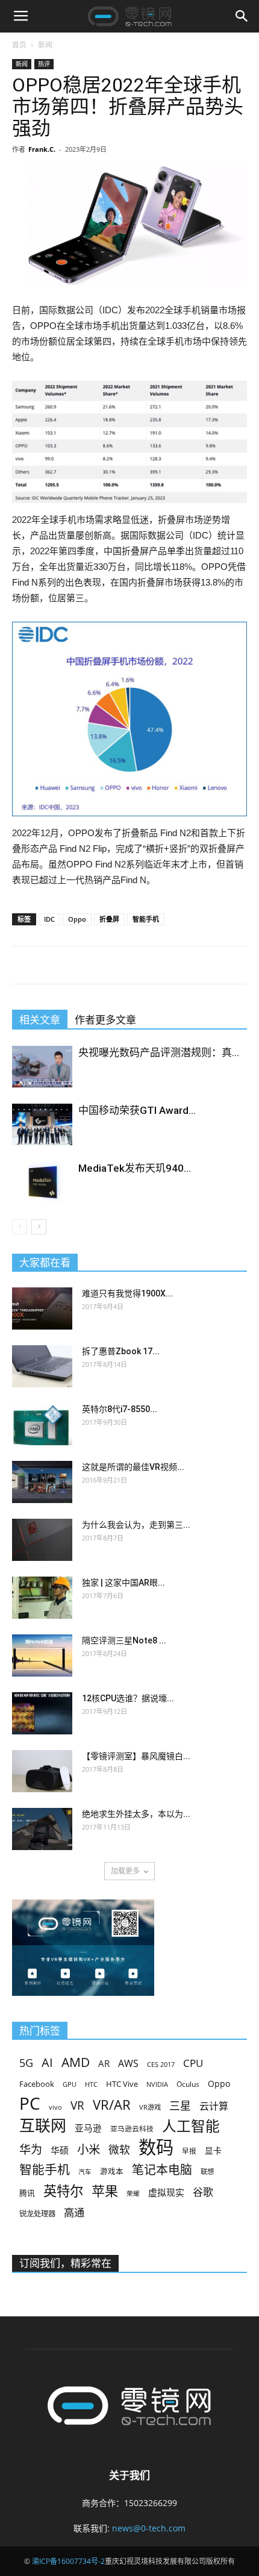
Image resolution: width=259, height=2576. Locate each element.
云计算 (214, 2106)
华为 (31, 2150)
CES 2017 (161, 2065)
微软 (119, 2150)
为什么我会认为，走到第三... (136, 1525)
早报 (189, 2151)
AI (47, 2062)
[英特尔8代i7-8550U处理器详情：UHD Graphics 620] (42, 1424)
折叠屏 (109, 919)
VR (77, 2106)
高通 (74, 2212)
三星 (180, 2106)
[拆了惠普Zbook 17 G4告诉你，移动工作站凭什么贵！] (42, 1366)
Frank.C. (42, 149)
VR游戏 (150, 2107)
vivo (55, 2107)
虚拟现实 (166, 2192)
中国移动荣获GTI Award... (137, 1110)
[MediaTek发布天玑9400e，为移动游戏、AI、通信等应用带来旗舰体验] (42, 1182)
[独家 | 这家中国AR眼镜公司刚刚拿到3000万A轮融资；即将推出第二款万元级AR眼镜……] (42, 1598)
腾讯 (27, 2193)
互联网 (43, 2126)
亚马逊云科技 (132, 2128)
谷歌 (203, 2192)
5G (26, 2063)
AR (104, 2064)
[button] (242, 16)
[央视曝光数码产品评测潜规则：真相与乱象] (42, 1067)
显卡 (213, 2150)
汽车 (85, 2172)
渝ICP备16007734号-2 (68, 2561)
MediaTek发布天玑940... (135, 1168)
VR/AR (112, 2105)
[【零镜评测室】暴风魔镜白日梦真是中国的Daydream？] (42, 1771)
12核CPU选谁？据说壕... (128, 1698)
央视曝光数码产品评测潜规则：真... (159, 1052)
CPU (193, 2063)
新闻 (45, 45)
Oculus (188, 2084)
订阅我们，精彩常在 (65, 2263)
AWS (128, 2064)
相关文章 (40, 1020)
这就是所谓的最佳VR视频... (133, 1467)
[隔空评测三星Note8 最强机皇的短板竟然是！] (42, 1655)
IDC (49, 919)
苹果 (105, 2191)
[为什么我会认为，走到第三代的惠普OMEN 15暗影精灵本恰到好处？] (42, 1540)
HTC (91, 2084)
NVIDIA (157, 2084)
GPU (70, 2084)
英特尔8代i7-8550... (120, 1409)
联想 (207, 2171)
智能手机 (146, 919)
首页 (19, 45)
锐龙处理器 (37, 2214)
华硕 (60, 2150)
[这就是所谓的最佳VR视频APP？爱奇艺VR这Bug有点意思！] (42, 1482)
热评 (44, 64)
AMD (76, 2062)
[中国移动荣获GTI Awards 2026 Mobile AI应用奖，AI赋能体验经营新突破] (42, 1124)
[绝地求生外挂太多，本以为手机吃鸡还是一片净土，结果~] (42, 1829)
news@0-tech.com (149, 2528)
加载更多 (125, 1871)
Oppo (77, 919)
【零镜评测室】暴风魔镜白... (136, 1756)
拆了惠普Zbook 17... (121, 1351)
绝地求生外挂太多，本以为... (136, 1814)
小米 (89, 2149)
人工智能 (191, 2126)
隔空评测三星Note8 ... (124, 1640)
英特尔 (63, 2191)
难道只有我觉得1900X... (127, 1293)
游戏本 (112, 2171)
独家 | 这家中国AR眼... (123, 1583)
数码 (156, 2147)
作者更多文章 (105, 1020)
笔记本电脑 (162, 2170)
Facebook (37, 2084)
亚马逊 (88, 2128)
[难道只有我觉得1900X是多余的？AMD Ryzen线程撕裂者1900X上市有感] (42, 1308)
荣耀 (133, 2193)
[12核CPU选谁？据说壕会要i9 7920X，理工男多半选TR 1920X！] (42, 1713)
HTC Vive (122, 2084)
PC (30, 2103)
